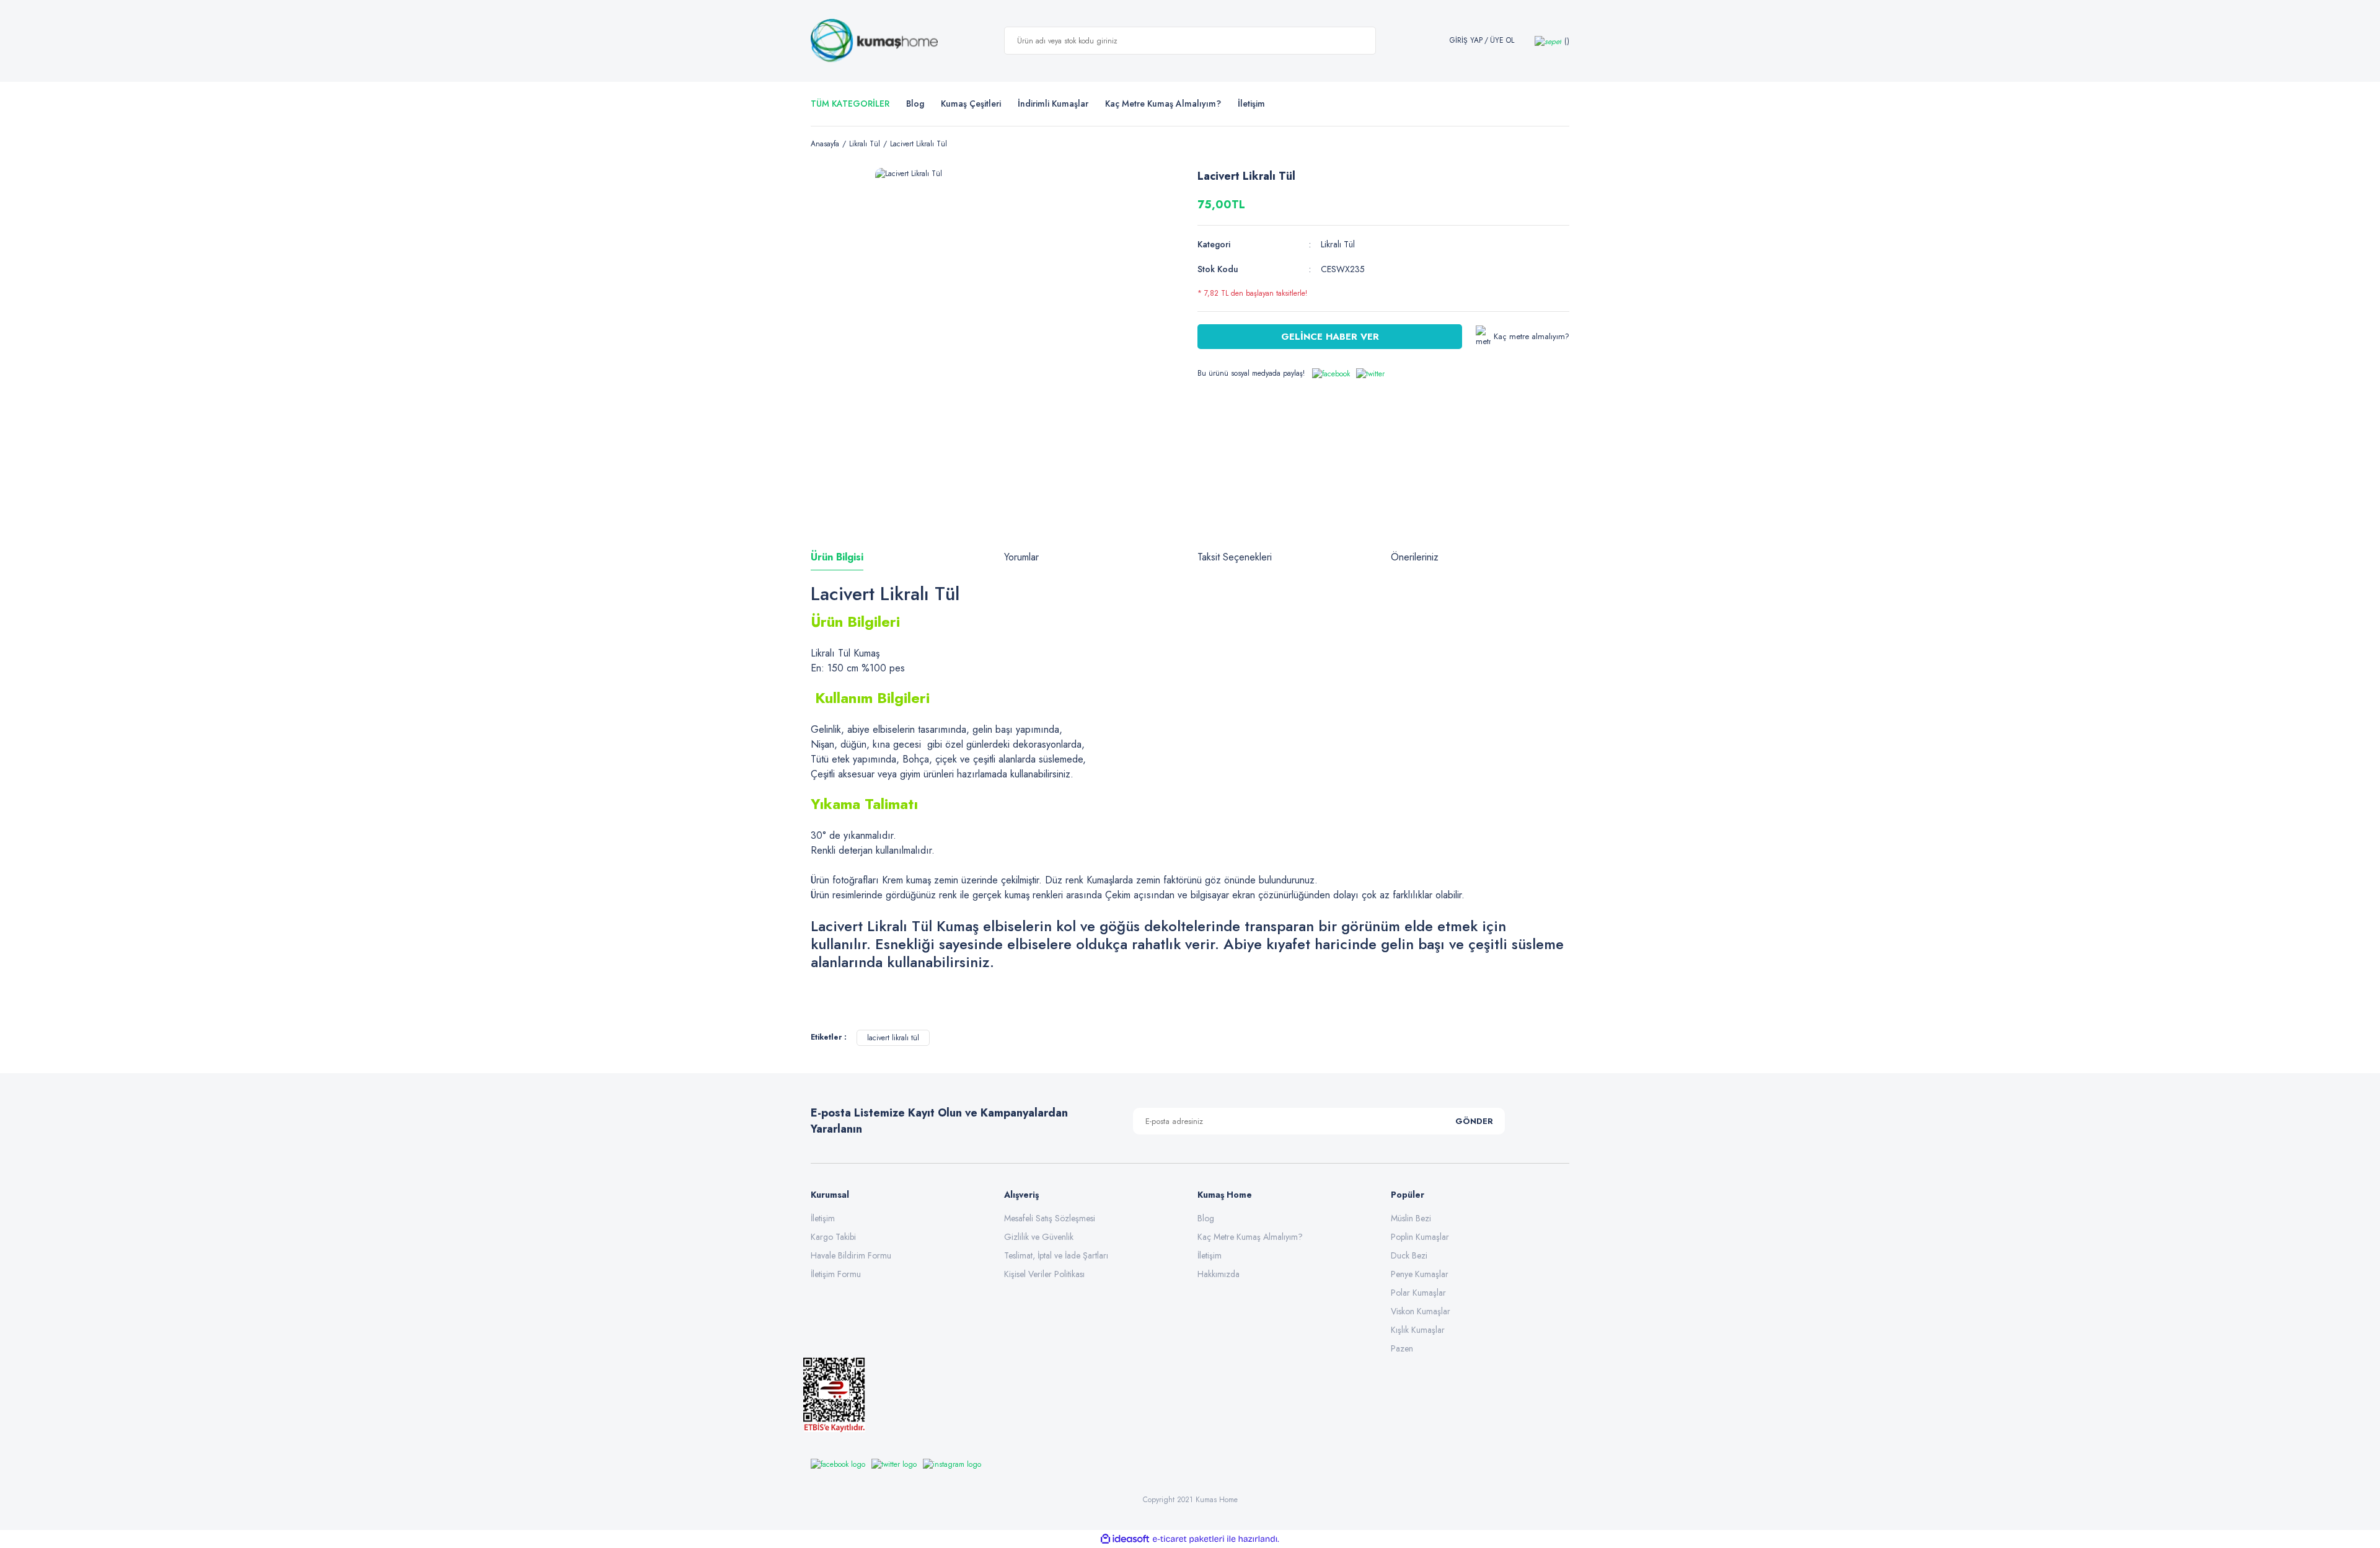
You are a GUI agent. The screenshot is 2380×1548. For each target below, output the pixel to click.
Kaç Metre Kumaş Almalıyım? (1250, 1237)
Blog (915, 104)
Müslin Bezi (1411, 1218)
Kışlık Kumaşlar (1418, 1330)
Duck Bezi (1409, 1255)
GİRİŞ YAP (1466, 41)
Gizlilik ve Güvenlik (1039, 1237)
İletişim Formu (836, 1274)
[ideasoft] (1125, 1539)
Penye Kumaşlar (1420, 1274)
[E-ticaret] (1188, 1539)
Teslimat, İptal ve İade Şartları (1056, 1255)
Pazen (1402, 1348)
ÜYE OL (1502, 41)
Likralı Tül (1338, 244)
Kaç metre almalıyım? (1532, 336)
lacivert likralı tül (893, 1038)
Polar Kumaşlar (1418, 1293)
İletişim (823, 1218)
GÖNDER (1474, 1121)
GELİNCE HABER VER (1330, 337)
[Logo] (874, 41)
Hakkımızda (1219, 1274)
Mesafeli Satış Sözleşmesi (1050, 1218)
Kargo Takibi (833, 1237)
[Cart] (1552, 41)
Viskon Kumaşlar (1421, 1311)
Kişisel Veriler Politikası (1044, 1274)
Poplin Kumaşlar (1420, 1237)
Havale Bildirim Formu (851, 1255)
